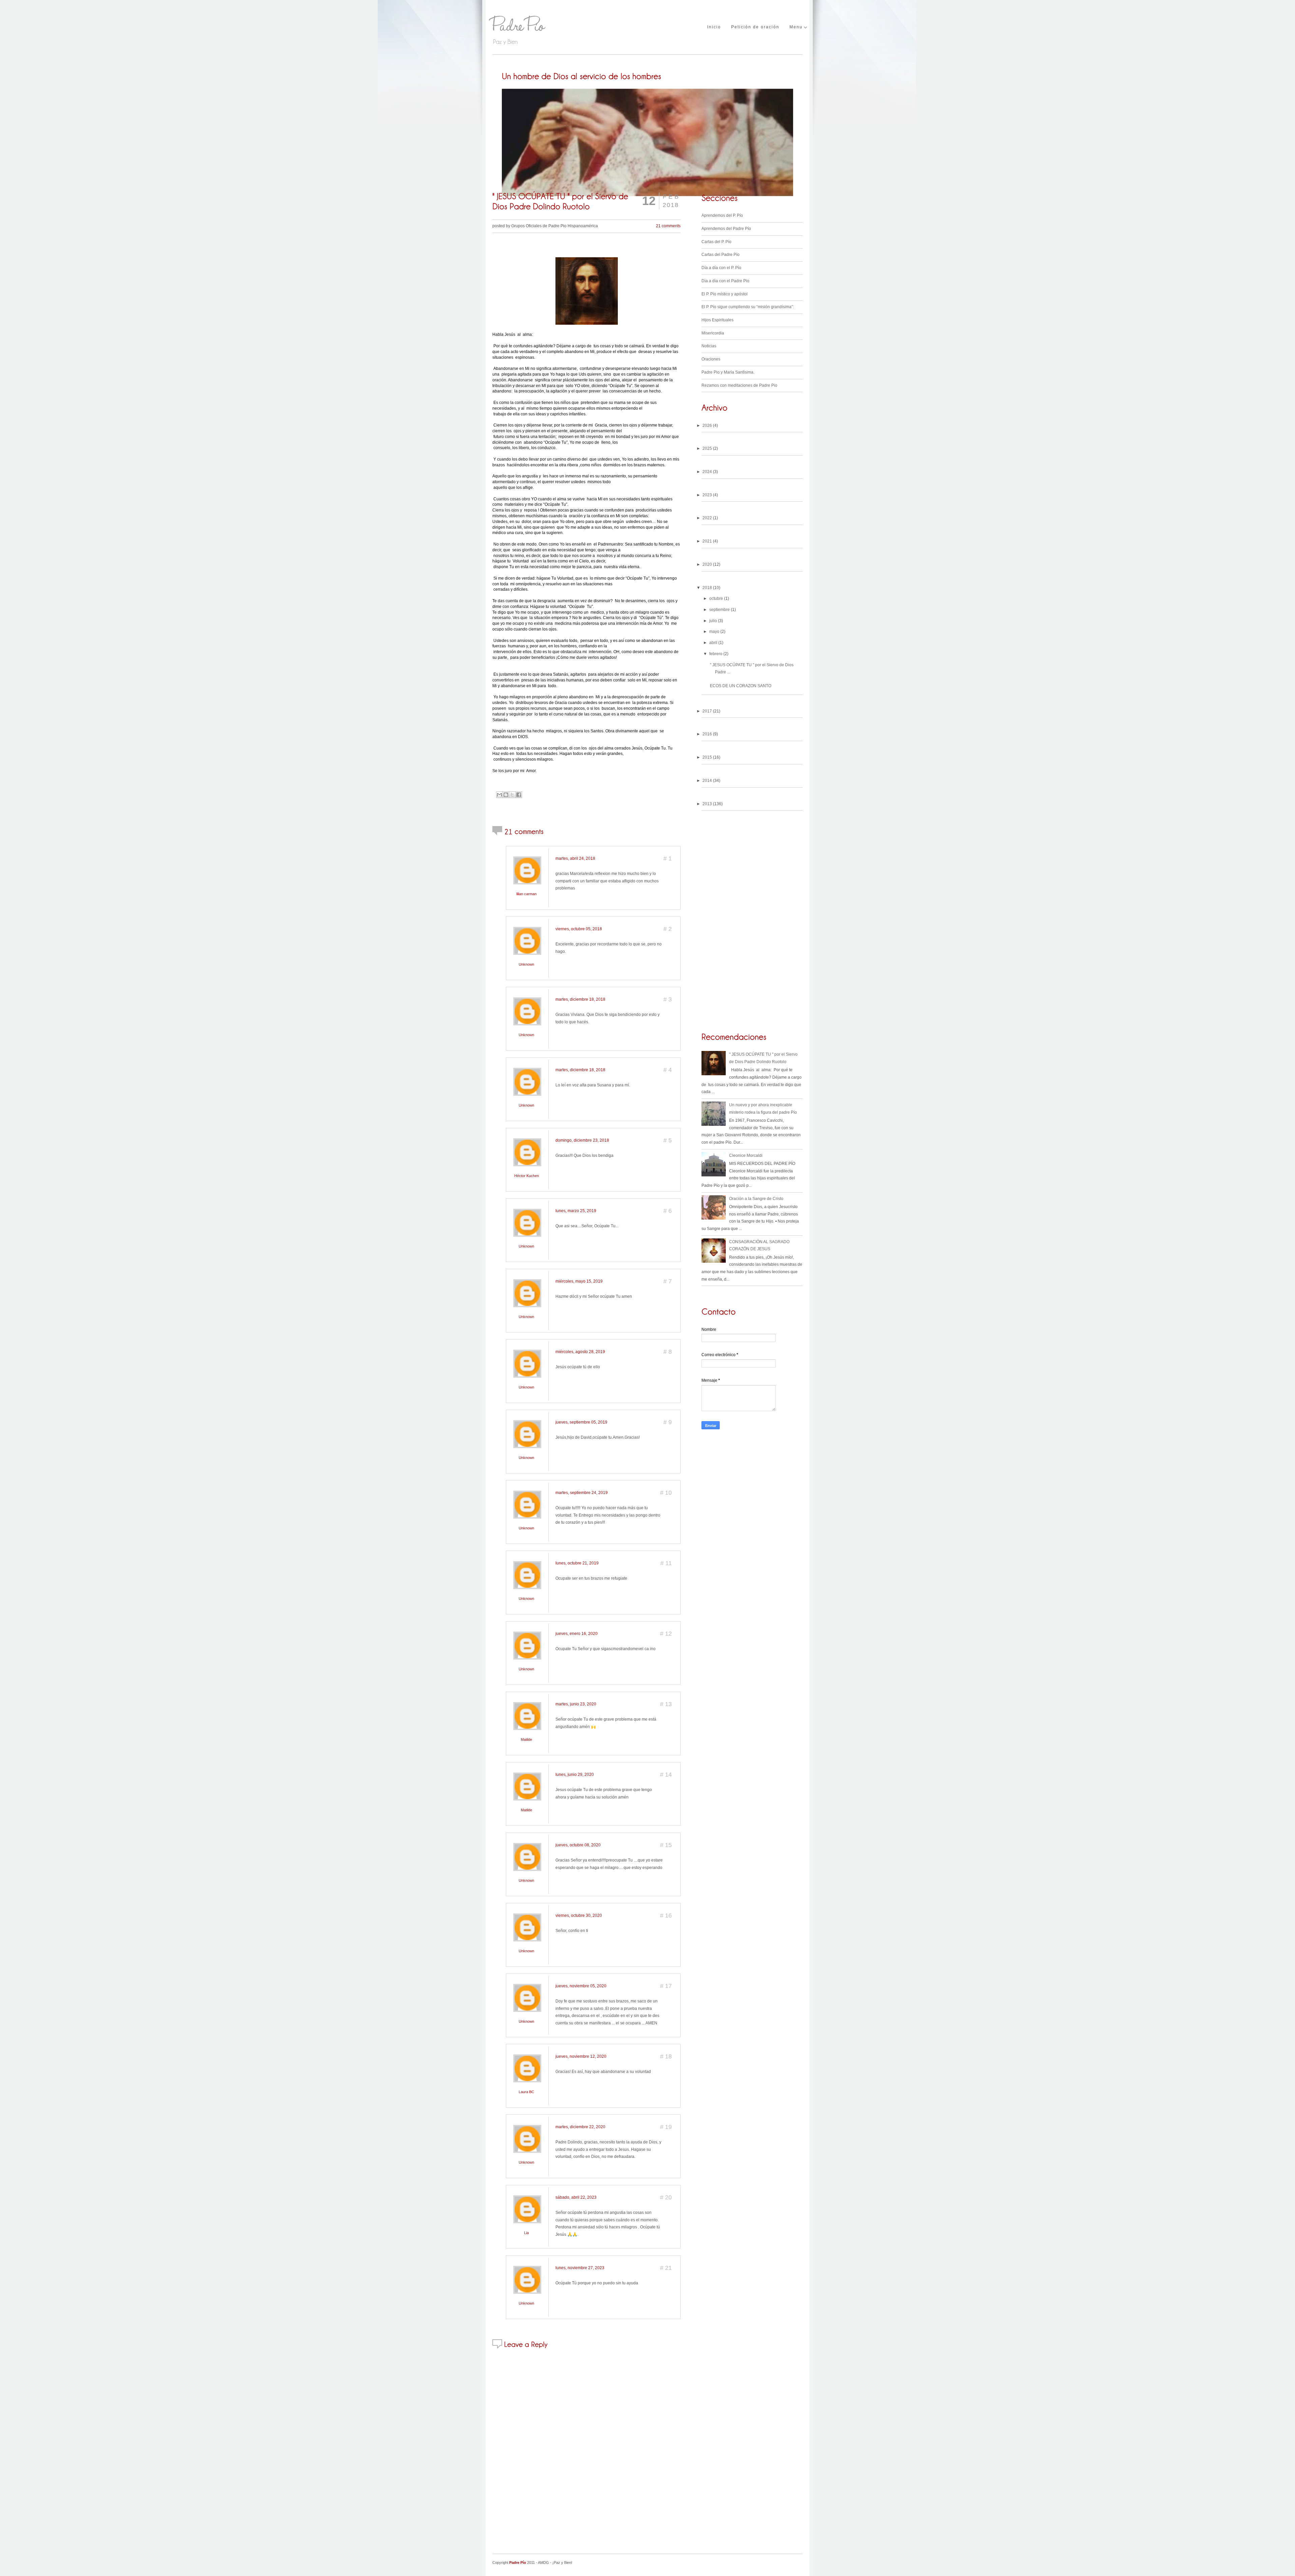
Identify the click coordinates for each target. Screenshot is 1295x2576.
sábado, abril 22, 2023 (576, 2197)
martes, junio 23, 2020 (576, 1704)
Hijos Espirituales (717, 320)
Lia (526, 2233)
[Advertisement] (752, 1482)
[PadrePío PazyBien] (543, 28)
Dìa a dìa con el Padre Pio (725, 281)
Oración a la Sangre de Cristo (756, 1199)
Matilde (526, 1739)
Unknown (526, 964)
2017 (707, 711)
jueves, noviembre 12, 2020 (581, 2056)
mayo (714, 632)
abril (713, 643)
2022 (707, 518)
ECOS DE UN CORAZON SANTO (741, 686)
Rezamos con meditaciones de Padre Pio (739, 385)
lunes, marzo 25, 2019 (576, 1211)
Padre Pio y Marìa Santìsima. (728, 372)
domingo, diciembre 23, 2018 (582, 1140)
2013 (707, 804)
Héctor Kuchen (527, 1176)
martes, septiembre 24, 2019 (582, 1493)
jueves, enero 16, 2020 (577, 1634)
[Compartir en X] (512, 795)
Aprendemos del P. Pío (722, 215)
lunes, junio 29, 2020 (575, 1775)
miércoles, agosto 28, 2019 (580, 1352)
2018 (707, 588)
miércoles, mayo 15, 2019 (579, 1281)
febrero (716, 654)
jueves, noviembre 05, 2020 (581, 1986)
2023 (707, 495)
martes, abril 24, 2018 (575, 858)
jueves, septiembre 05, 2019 (581, 1422)
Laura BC (526, 2092)
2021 (707, 541)
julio (713, 621)
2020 (707, 564)
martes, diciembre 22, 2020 (580, 2127)
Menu (796, 27)
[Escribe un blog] (506, 795)
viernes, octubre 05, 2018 (579, 929)
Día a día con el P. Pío (721, 268)
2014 (707, 781)
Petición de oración (755, 27)
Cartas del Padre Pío (721, 255)
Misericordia (713, 333)
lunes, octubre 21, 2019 (577, 1563)
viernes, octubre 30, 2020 (579, 1915)
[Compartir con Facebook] (519, 795)
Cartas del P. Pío (716, 242)
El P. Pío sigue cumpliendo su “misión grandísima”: (748, 307)
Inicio (714, 27)
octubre (716, 598)
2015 (707, 757)
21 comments (668, 226)
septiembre (720, 610)
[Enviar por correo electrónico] (499, 795)
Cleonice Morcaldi (746, 1155)
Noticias (709, 346)
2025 (707, 448)
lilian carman (526, 894)
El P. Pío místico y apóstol (725, 294)
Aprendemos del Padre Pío (726, 229)
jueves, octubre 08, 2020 (578, 1845)
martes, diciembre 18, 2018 (580, 999)
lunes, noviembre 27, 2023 (580, 2268)
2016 (707, 734)
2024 (707, 472)
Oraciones (711, 359)
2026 (707, 426)
